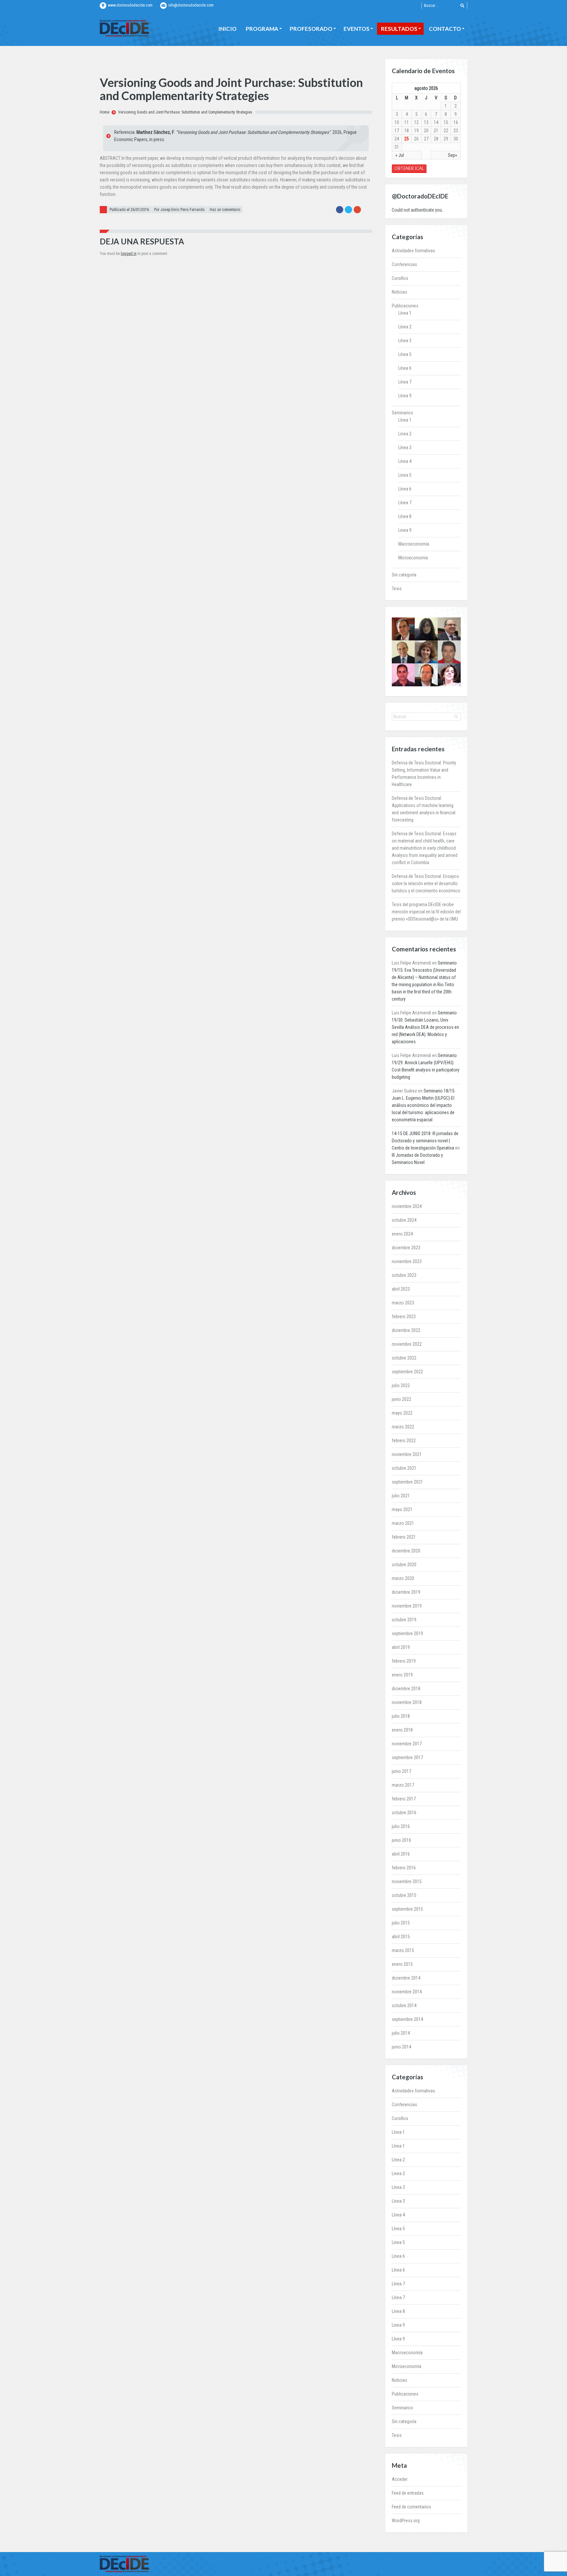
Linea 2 (405, 434)
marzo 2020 (403, 1578)
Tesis (397, 589)
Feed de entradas (408, 2493)
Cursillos (400, 278)
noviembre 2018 (407, 1702)
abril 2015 (401, 1937)
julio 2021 (401, 1496)
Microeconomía (413, 558)
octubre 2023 (404, 1275)
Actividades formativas (413, 251)
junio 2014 (401, 2047)
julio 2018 (401, 1716)
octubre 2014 (404, 2005)
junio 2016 (401, 1840)
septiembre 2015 (407, 1909)
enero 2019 (402, 1675)
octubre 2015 (404, 1895)
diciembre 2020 (406, 1551)
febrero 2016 (404, 1868)
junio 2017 (401, 1771)
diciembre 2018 (406, 1689)
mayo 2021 (402, 1509)
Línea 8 (405, 516)
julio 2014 (401, 2033)
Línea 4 (405, 461)
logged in (129, 254)
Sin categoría (404, 575)
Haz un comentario (225, 210)
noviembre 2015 (407, 1881)
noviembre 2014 (407, 1992)
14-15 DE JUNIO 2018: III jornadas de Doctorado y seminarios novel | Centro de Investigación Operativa (425, 1141)
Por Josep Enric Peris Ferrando (179, 210)
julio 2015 (401, 1923)
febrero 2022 (404, 1441)
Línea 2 (405, 327)
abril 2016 (401, 1854)
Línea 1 (405, 313)
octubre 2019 (404, 1620)
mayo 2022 (402, 1413)
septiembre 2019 (407, 1633)
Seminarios (402, 413)
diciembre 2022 (406, 1330)
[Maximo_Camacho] (403, 675)
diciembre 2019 (406, 1592)
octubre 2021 (404, 1468)
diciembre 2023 (406, 1248)
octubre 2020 (404, 1565)
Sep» (452, 155)
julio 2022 (401, 1385)
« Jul (400, 155)
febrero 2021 (404, 1537)
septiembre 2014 (407, 2019)
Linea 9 (405, 530)
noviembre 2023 (407, 1261)
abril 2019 (401, 1647)
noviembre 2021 (407, 1454)
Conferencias (404, 264)
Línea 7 (405, 382)
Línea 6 (405, 368)
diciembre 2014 (406, 1978)
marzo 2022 (403, 1427)
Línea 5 (405, 354)
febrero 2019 (404, 1661)
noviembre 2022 (407, 1344)
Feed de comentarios (411, 2507)
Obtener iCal (409, 168)
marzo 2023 (403, 1303)
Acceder (400, 2479)
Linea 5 (405, 475)
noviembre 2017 (407, 1744)
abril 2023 (401, 1289)
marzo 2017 (403, 1785)
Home (105, 112)
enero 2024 (402, 1234)
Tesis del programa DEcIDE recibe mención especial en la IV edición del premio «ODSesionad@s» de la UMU (426, 912)
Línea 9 (405, 396)
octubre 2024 (404, 1220)
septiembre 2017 (407, 1757)
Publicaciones (405, 306)
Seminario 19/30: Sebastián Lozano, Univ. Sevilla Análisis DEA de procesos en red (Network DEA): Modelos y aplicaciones (425, 1027)
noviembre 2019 (407, 1606)
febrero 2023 (404, 1317)
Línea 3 (405, 341)
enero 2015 (402, 1964)
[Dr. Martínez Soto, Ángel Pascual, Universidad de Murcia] (449, 629)
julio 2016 (401, 1826)
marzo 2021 (403, 1523)
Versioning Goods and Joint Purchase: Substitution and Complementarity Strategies (185, 112)
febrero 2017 (404, 1799)
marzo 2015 (403, 1950)
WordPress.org (406, 2521)
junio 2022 (401, 1399)
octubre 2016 (404, 1813)
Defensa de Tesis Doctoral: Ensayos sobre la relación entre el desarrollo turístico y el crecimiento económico (426, 883)
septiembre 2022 (407, 1372)
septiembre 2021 (407, 1482)
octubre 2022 (404, 1358)
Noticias (399, 292)
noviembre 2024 (407, 1206)
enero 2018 (402, 1730)
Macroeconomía (414, 544)
